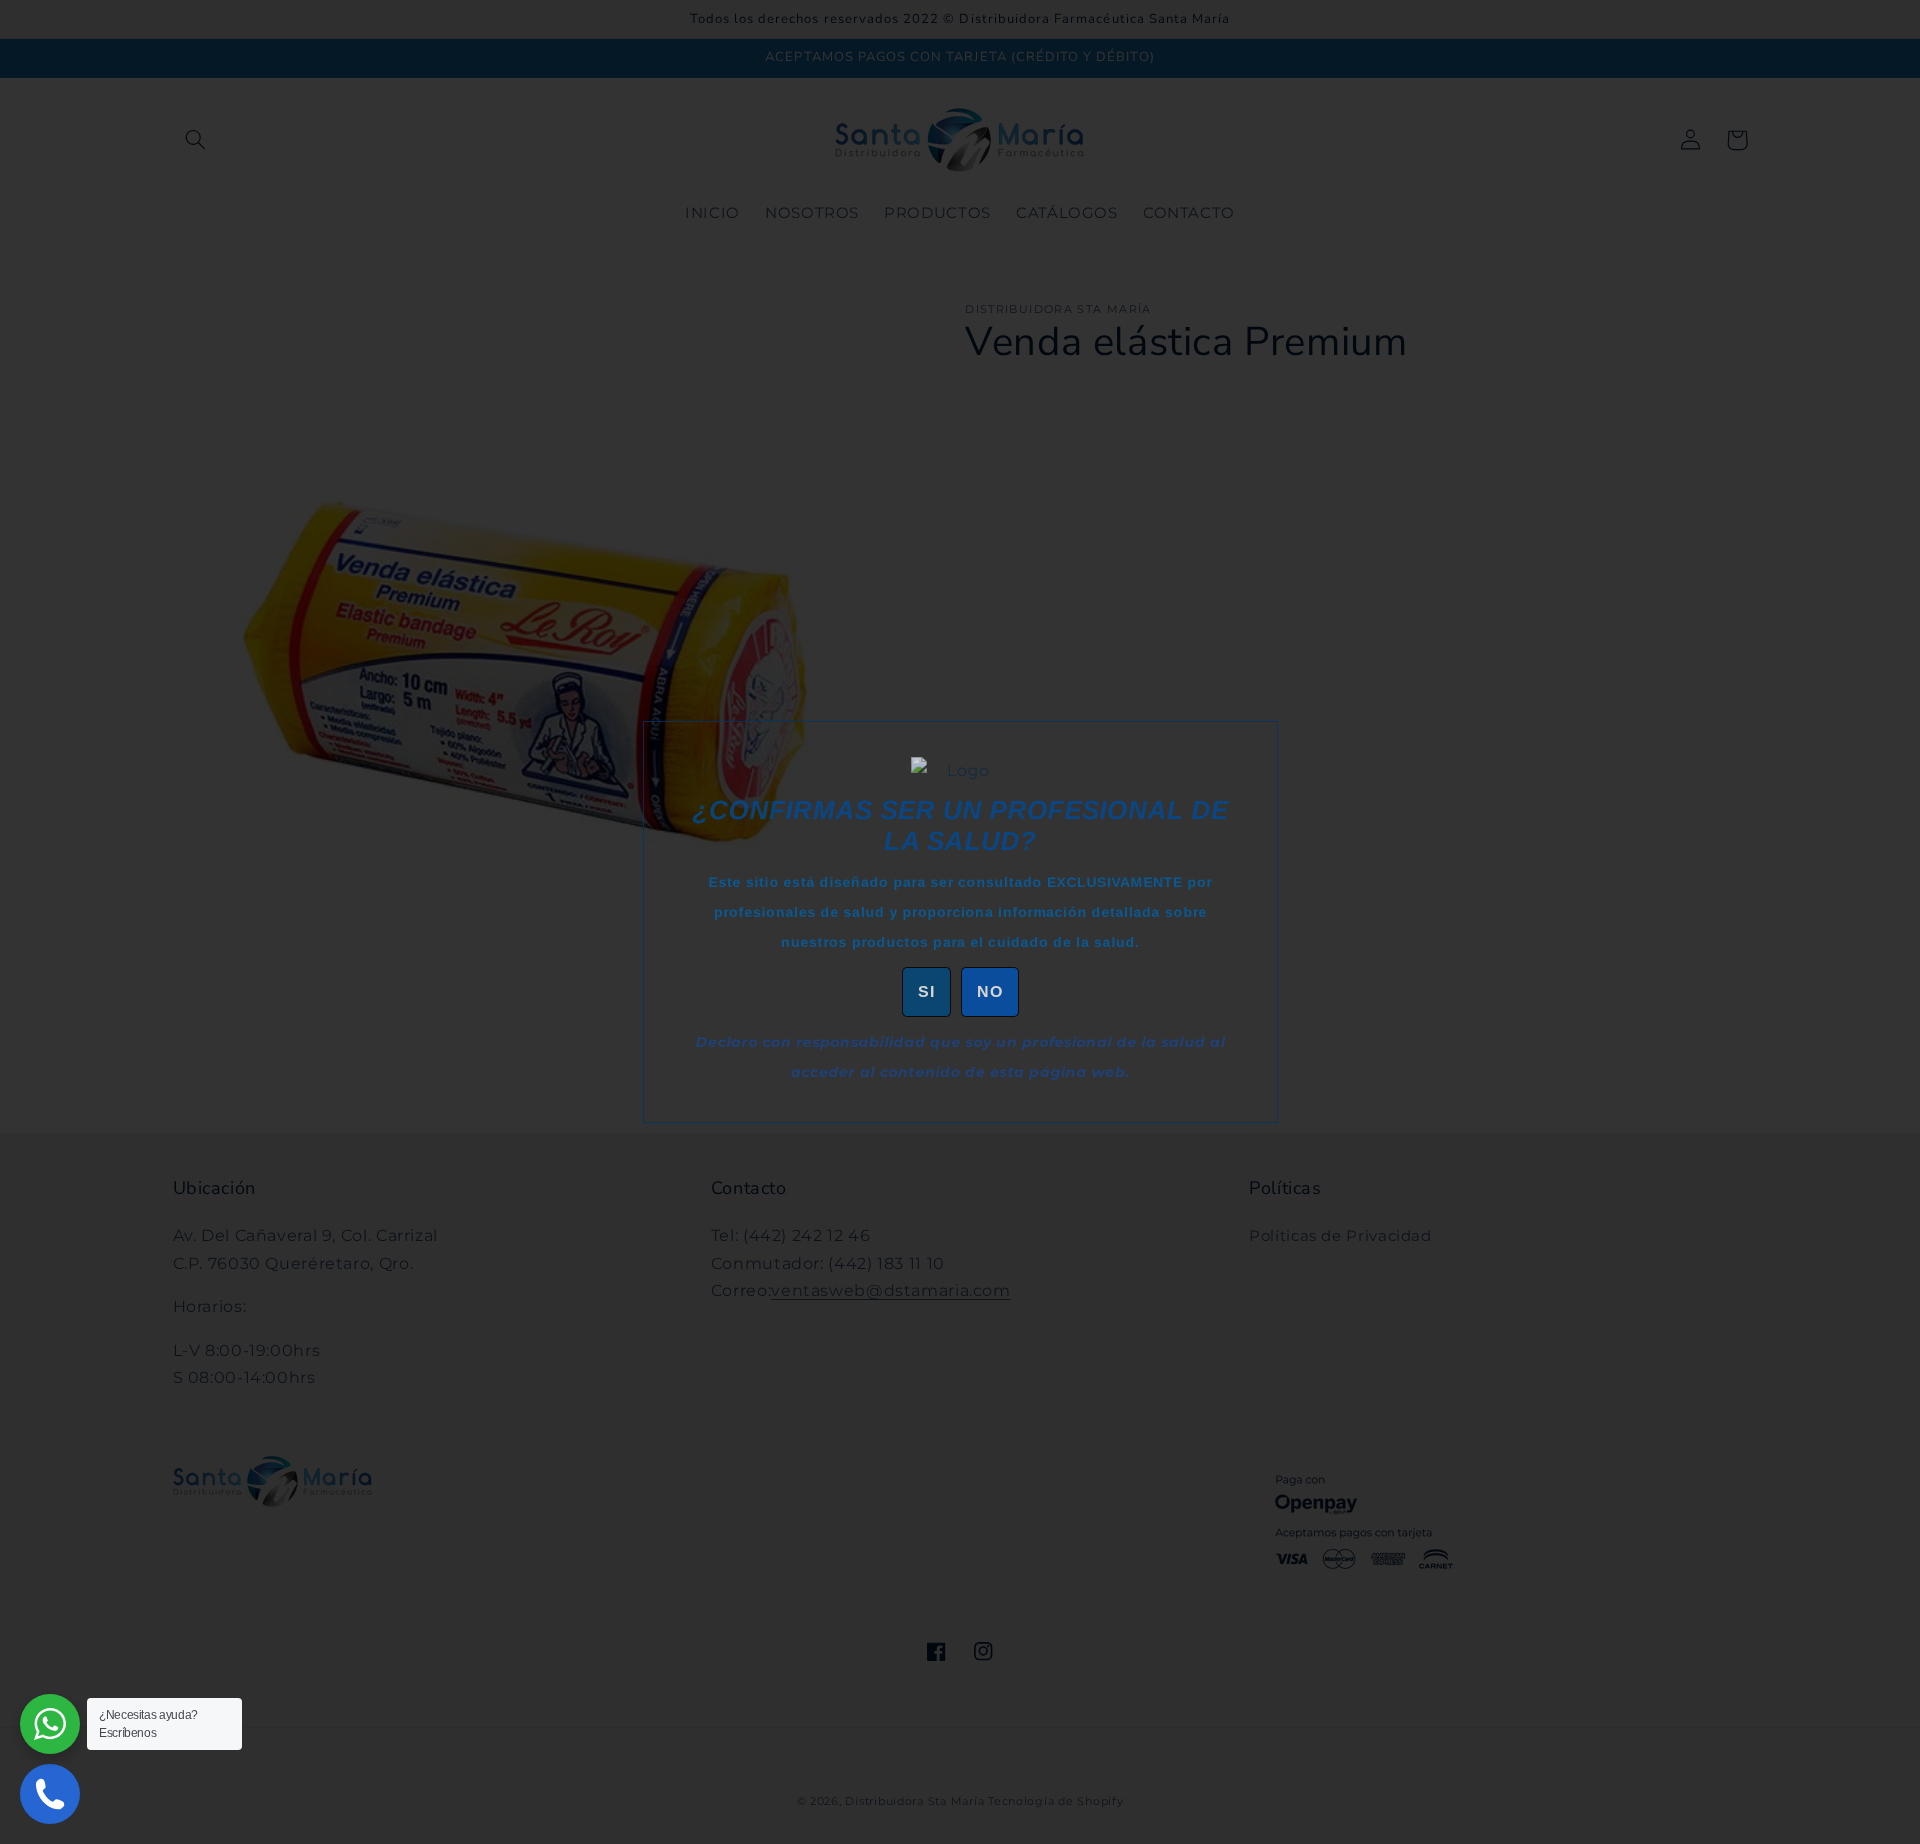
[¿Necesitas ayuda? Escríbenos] (50, 1724)
